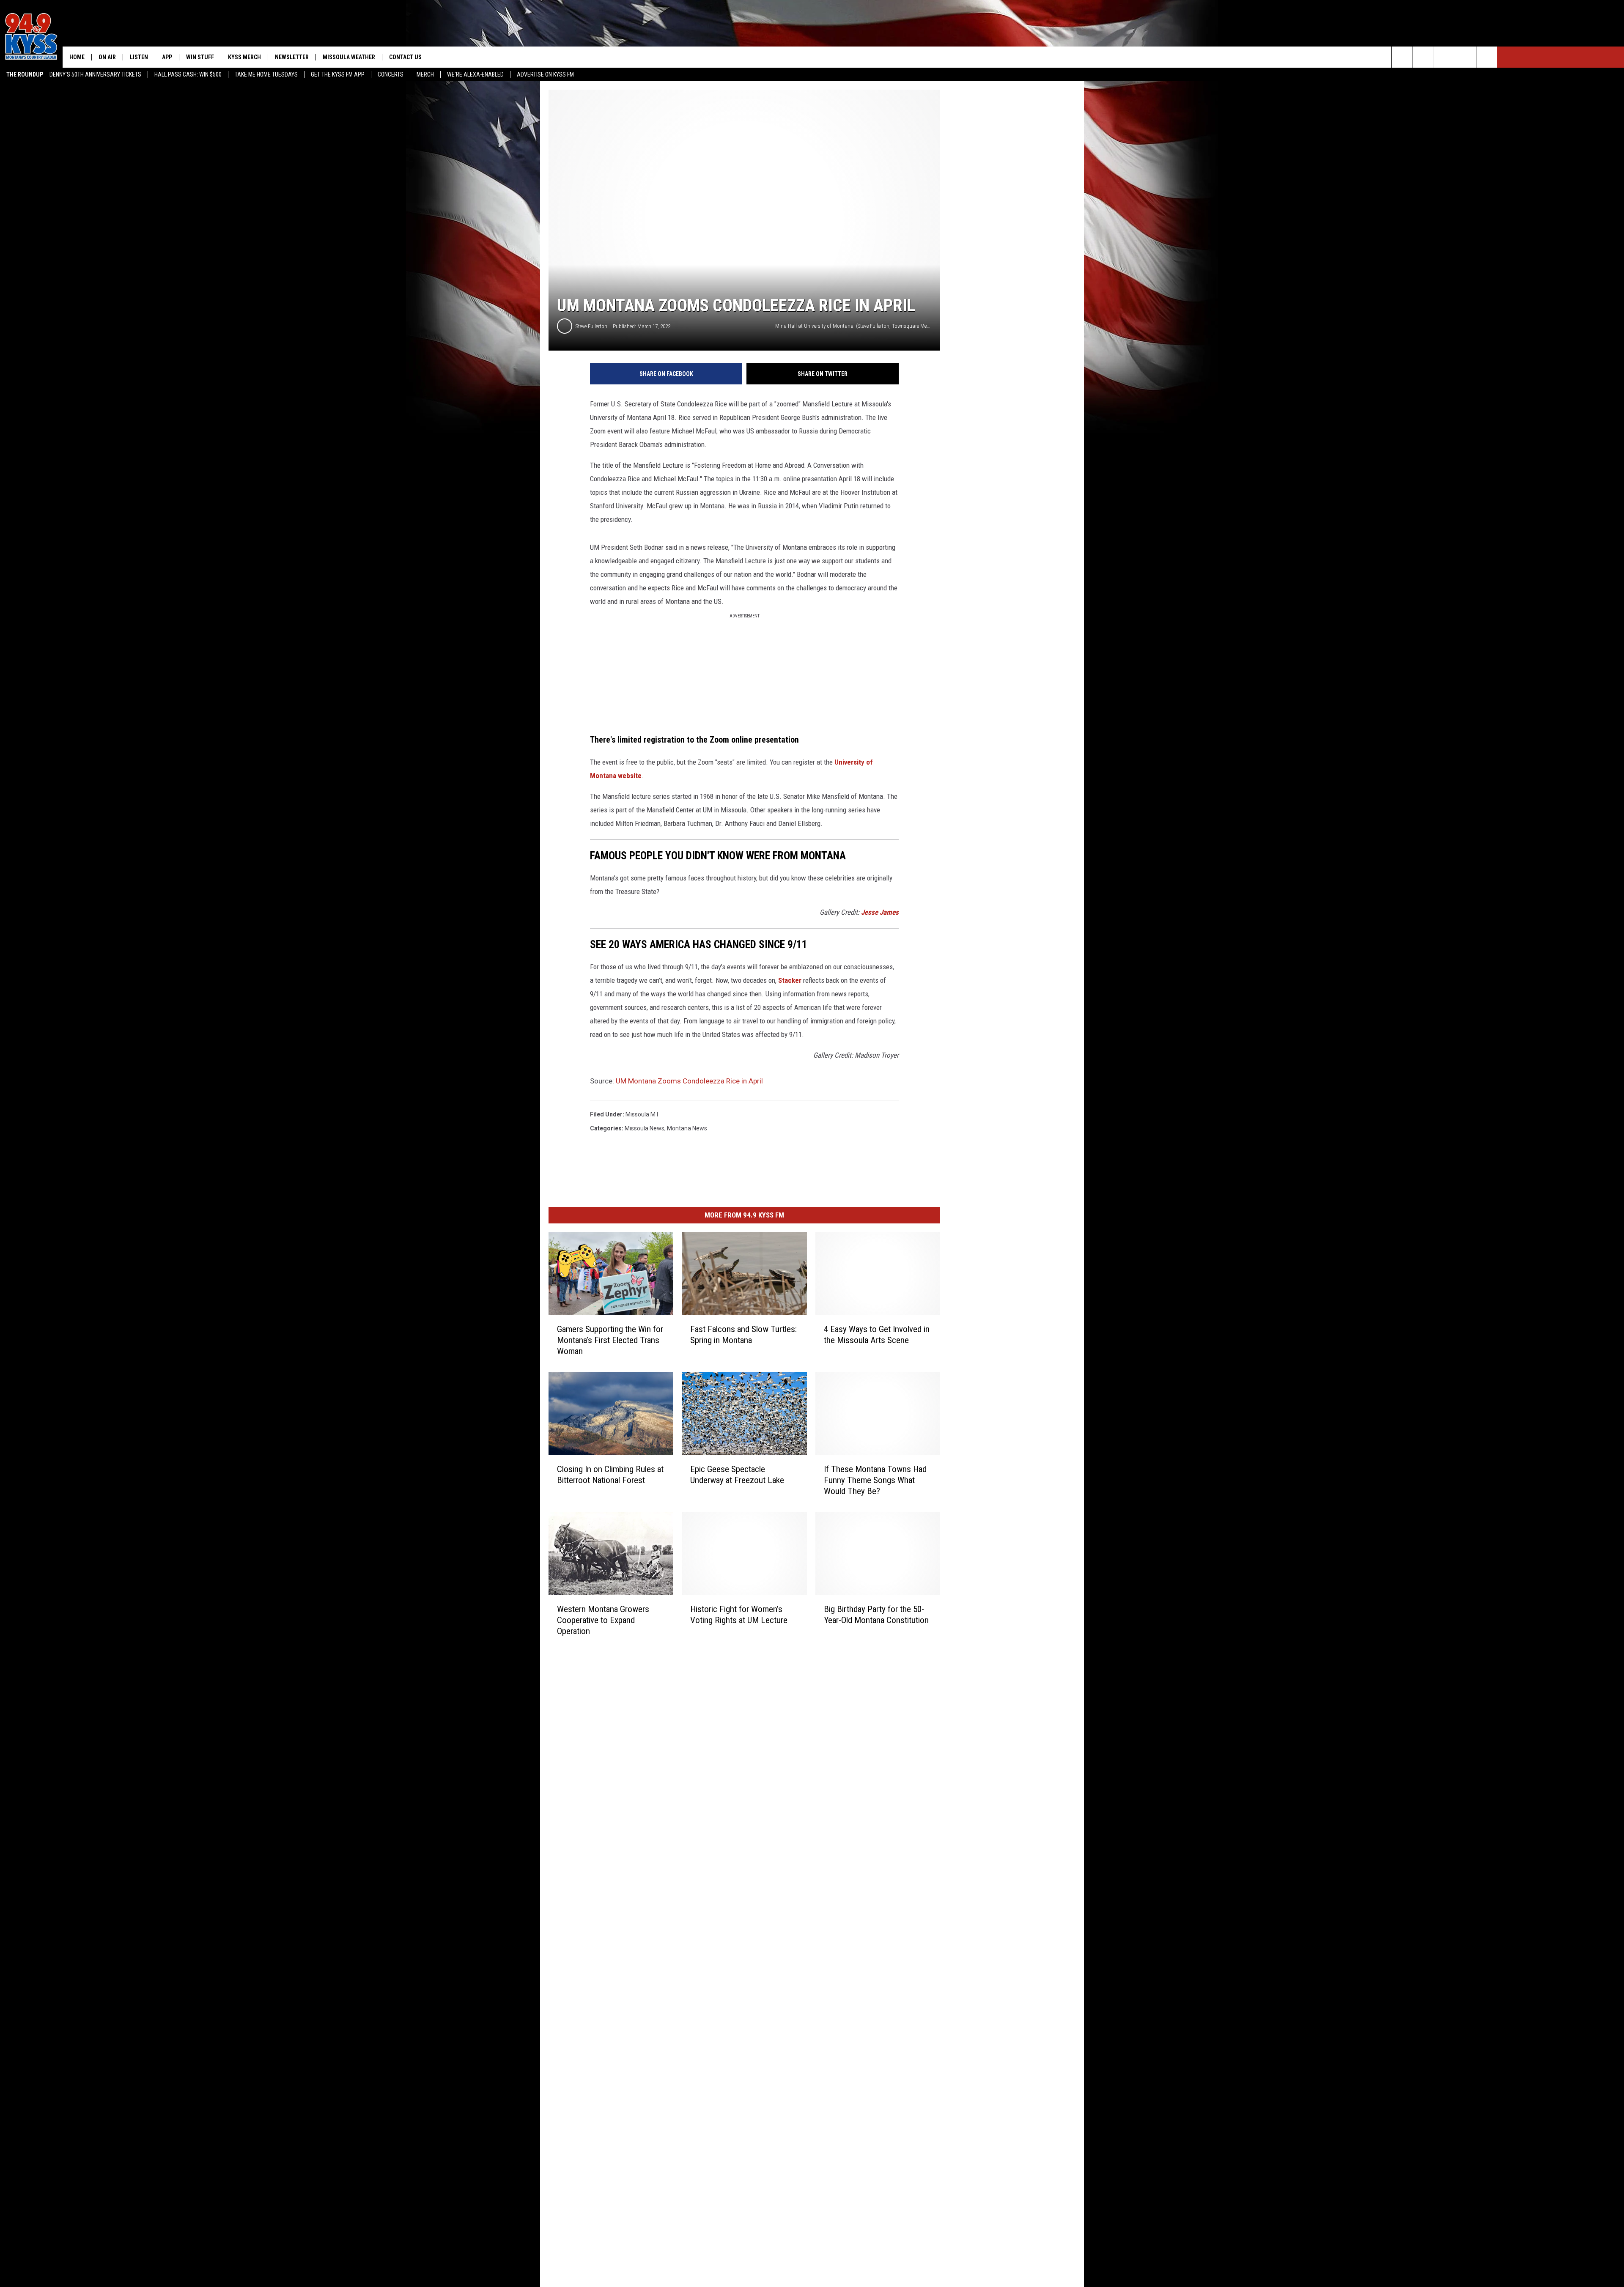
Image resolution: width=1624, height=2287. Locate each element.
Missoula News (645, 1128)
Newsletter (292, 57)
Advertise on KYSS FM (545, 74)
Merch (425, 74)
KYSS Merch (244, 57)
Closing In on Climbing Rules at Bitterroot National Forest (610, 1475)
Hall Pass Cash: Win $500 (188, 74)
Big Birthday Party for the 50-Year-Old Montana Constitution (876, 1615)
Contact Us (405, 57)
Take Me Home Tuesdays (266, 74)
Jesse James (880, 912)
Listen (139, 57)
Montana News (687, 1128)
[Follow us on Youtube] (1487, 57)
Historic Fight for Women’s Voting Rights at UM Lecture (739, 1615)
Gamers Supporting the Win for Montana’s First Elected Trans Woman (610, 1340)
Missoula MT (642, 1114)
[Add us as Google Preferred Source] (1423, 57)
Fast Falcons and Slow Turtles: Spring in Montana (743, 1335)
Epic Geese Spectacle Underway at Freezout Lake (737, 1475)
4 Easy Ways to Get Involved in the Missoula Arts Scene (877, 1335)
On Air (107, 57)
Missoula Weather (349, 57)
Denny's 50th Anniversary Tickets (95, 74)
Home (77, 57)
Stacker (790, 980)
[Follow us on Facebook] (1444, 57)
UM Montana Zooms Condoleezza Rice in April (689, 1081)
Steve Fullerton (591, 326)
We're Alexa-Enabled (475, 74)
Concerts (391, 74)
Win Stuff (200, 57)
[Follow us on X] (1466, 57)
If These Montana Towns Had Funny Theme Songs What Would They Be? (875, 1480)
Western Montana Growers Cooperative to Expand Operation (603, 1620)
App (167, 57)
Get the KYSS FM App (338, 74)
